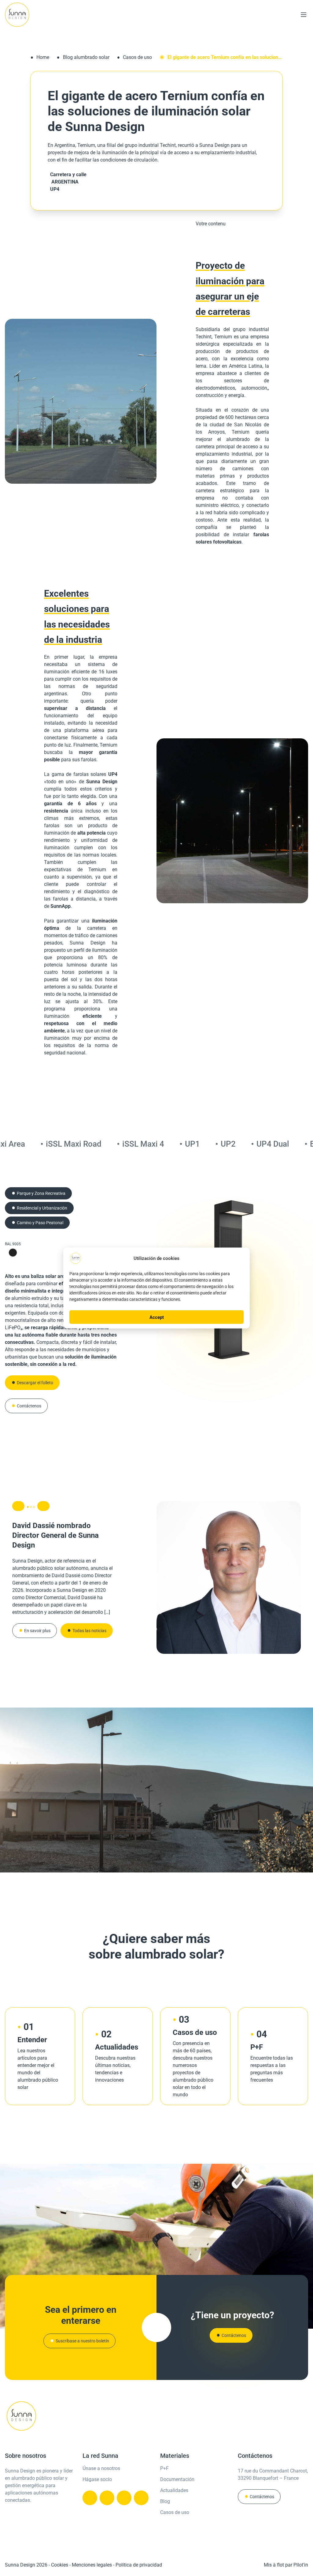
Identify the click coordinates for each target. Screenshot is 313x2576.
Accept (157, 1317)
